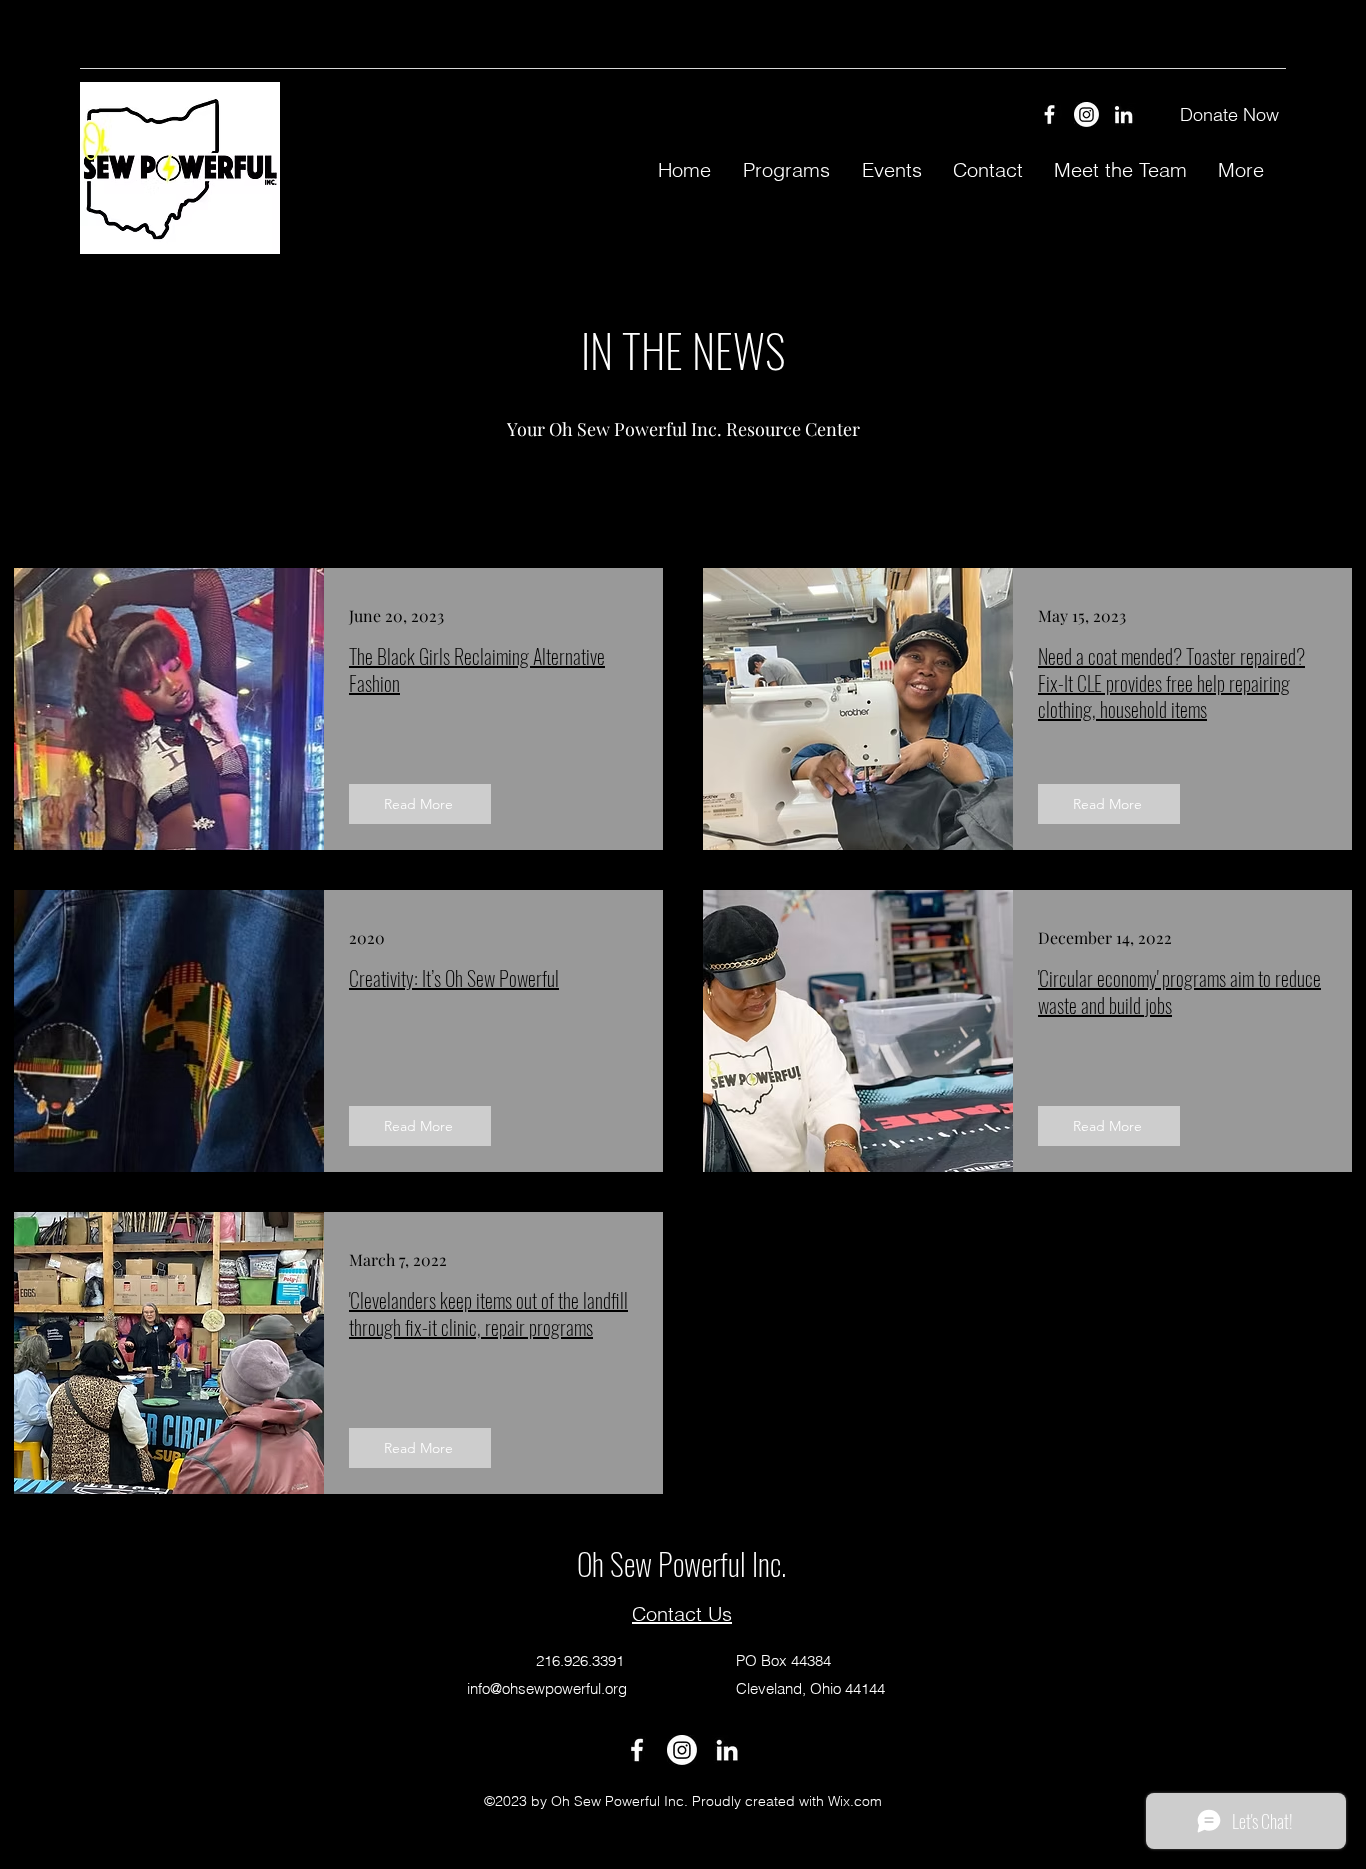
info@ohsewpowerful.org (547, 1688)
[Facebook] (1049, 114)
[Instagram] (1086, 114)
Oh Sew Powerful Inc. (681, 1563)
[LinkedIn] (1123, 114)
